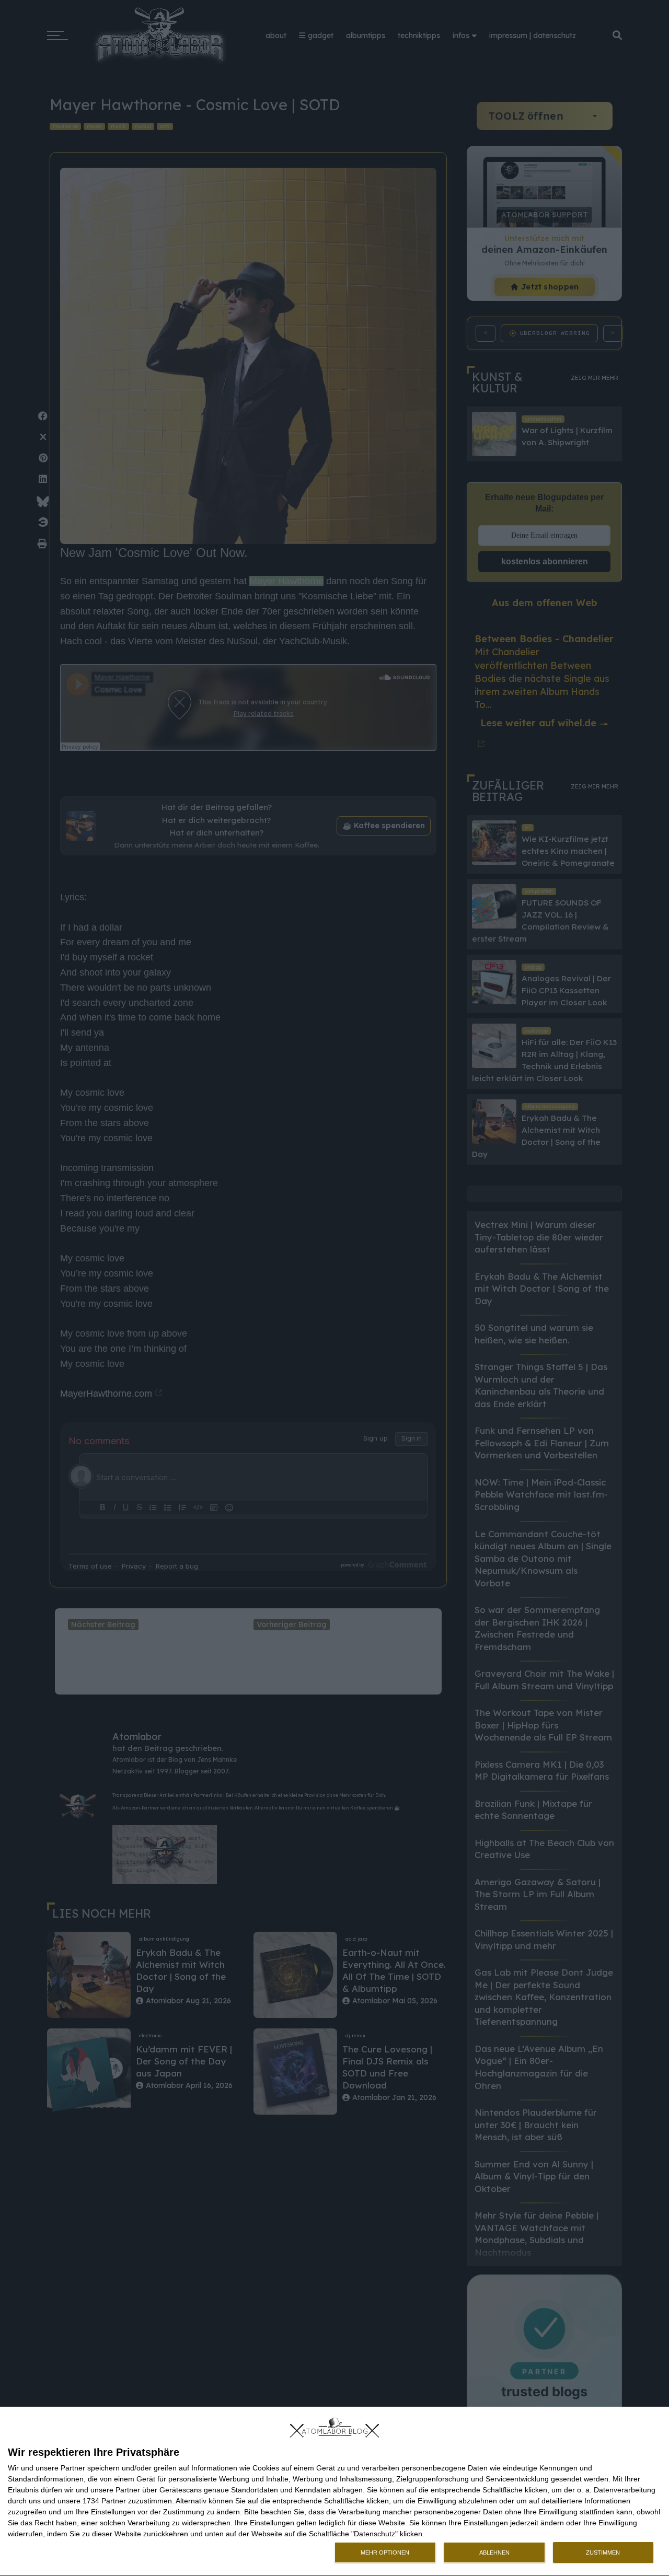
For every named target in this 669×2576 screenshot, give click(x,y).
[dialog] (334, 2492)
